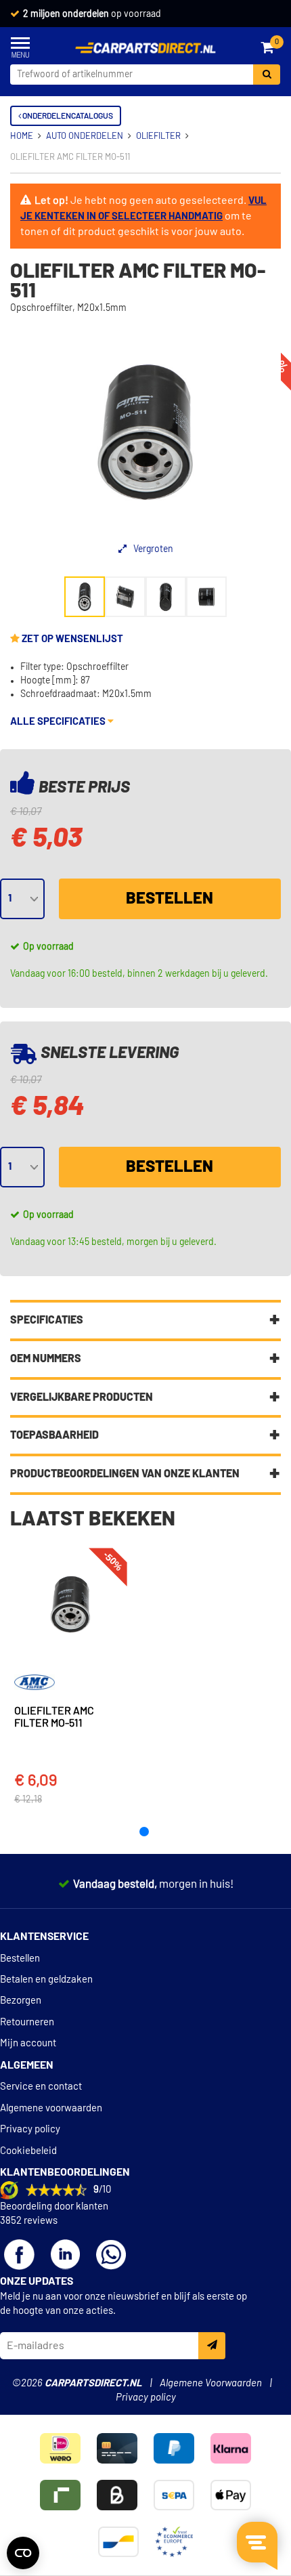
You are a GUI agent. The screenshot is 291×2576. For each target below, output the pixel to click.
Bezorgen (21, 2001)
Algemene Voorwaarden (211, 2383)
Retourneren (27, 2022)
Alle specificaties (59, 722)
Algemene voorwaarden (51, 2108)
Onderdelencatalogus (67, 116)
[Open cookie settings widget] (23, 2553)
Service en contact (41, 2087)
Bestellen (170, 899)
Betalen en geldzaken (46, 1980)
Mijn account (28, 2043)
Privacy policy (30, 2129)
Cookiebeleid (28, 2151)
